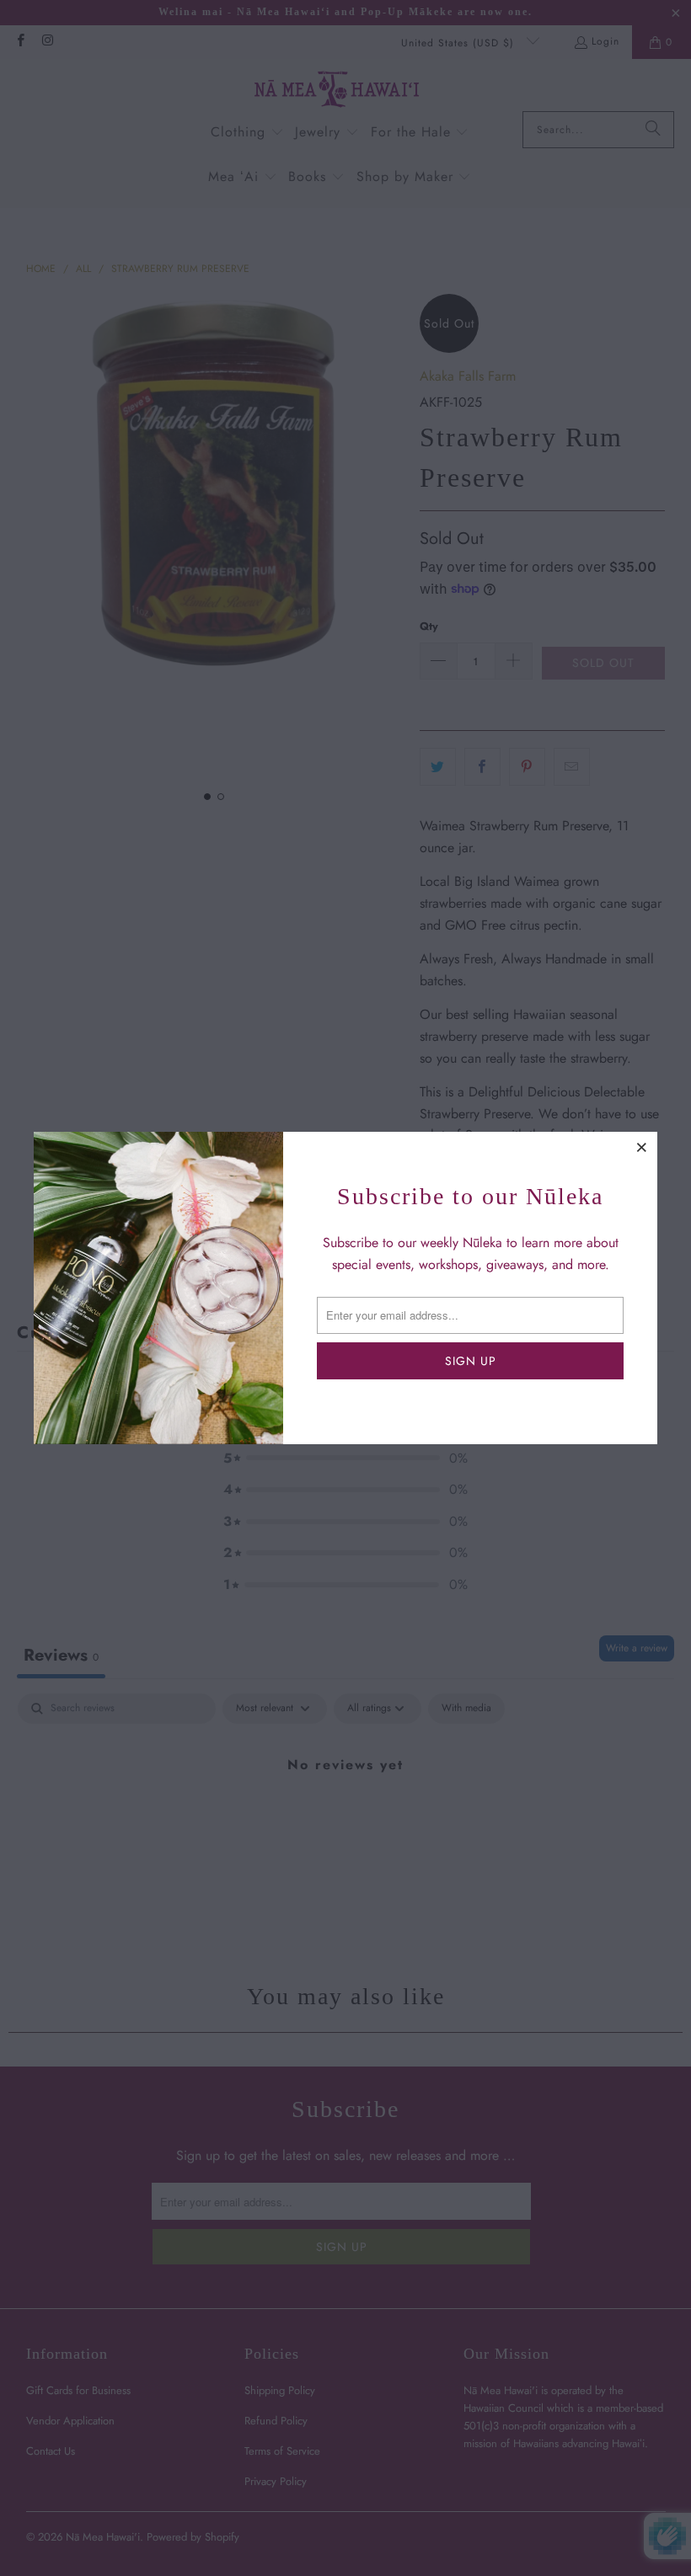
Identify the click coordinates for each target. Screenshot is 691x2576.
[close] (642, 1147)
